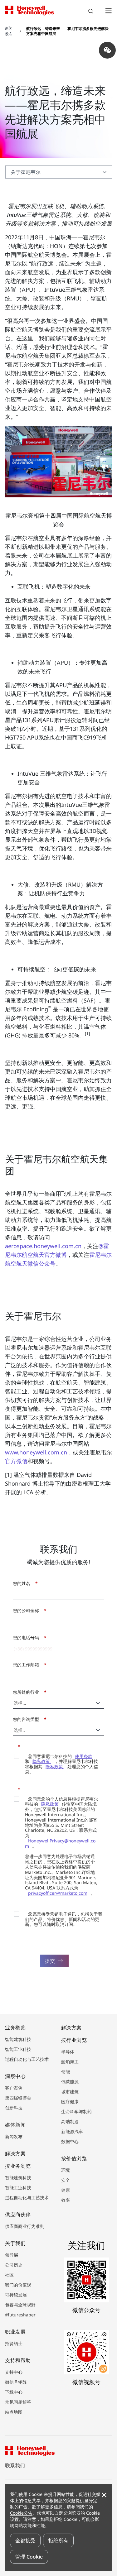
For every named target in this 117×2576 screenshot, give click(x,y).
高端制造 (70, 2121)
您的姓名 (24, 1583)
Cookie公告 (21, 2513)
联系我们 (15, 2465)
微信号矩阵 (16, 2382)
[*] (15, 1746)
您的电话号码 (28, 1638)
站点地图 (14, 2412)
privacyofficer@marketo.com (58, 1893)
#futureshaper (20, 2315)
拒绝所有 (58, 2540)
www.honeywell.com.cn (36, 1452)
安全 (66, 2180)
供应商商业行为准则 (25, 2226)
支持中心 (14, 2372)
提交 (50, 1961)
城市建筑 (70, 2092)
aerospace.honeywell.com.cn (43, 1246)
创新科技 (14, 2108)
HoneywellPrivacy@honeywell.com (60, 1843)
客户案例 (14, 2088)
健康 (66, 2190)
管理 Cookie (29, 2557)
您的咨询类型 (28, 1719)
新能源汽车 (72, 2131)
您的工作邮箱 (28, 1665)
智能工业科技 (18, 2049)
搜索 (91, 12)
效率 (66, 2200)
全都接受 (25, 2540)
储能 (66, 2072)
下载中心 (14, 2392)
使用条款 (84, 1756)
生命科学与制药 (76, 2112)
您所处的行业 (28, 1692)
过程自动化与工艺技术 (27, 2059)
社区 (9, 2275)
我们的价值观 (18, 2285)
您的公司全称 (28, 1610)
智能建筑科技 (18, 2039)
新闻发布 (14, 2136)
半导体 (68, 2052)
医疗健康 (70, 2102)
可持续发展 (16, 2295)
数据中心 (70, 2141)
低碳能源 (70, 2082)
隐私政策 (42, 1761)
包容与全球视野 (20, 2305)
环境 (66, 2170)
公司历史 (14, 2265)
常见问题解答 (18, 2402)
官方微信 (16, 1461)
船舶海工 (70, 2062)
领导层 (12, 2255)
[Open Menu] (108, 11)
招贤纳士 (14, 2343)
